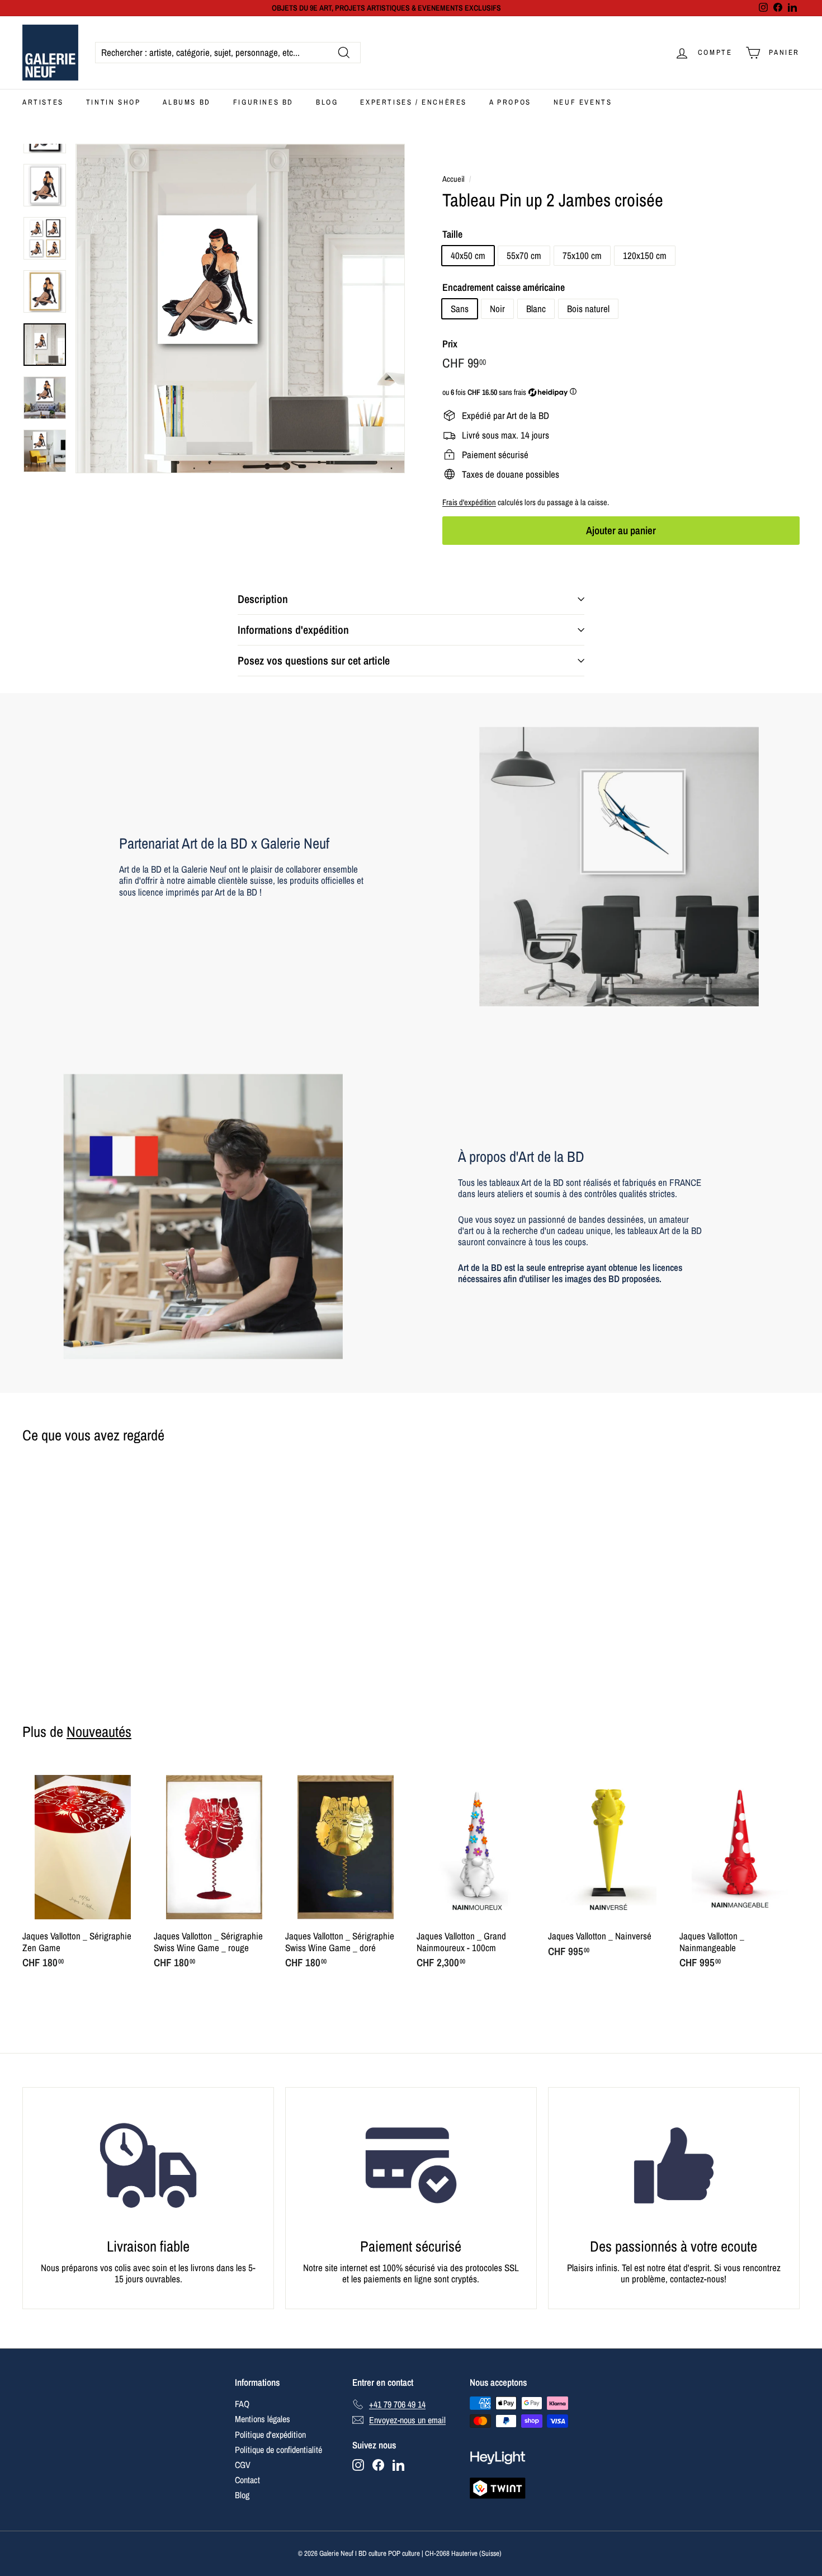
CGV (243, 2465)
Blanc (536, 309)
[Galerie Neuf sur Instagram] (358, 2465)
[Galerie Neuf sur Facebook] (378, 2465)
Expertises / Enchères (414, 102)
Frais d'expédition (469, 502)
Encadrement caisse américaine (504, 288)
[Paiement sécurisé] (411, 2165)
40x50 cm (468, 255)
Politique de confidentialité (278, 2450)
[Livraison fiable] (148, 2165)
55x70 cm (524, 255)
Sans (460, 309)
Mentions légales (263, 2419)
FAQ (242, 2404)
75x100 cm (582, 255)
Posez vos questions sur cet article (314, 660)
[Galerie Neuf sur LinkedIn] (398, 2465)
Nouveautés (99, 1731)
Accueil (453, 179)
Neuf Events (583, 102)
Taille (452, 234)
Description (263, 599)
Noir (497, 309)
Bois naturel (588, 309)
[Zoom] (240, 309)
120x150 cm (645, 255)
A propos (510, 102)
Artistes (43, 102)
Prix (450, 344)
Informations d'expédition (293, 630)
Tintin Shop (114, 102)
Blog (327, 102)
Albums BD (186, 102)
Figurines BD (263, 102)
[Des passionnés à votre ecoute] (674, 2165)
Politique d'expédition (270, 2434)
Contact (247, 2480)
